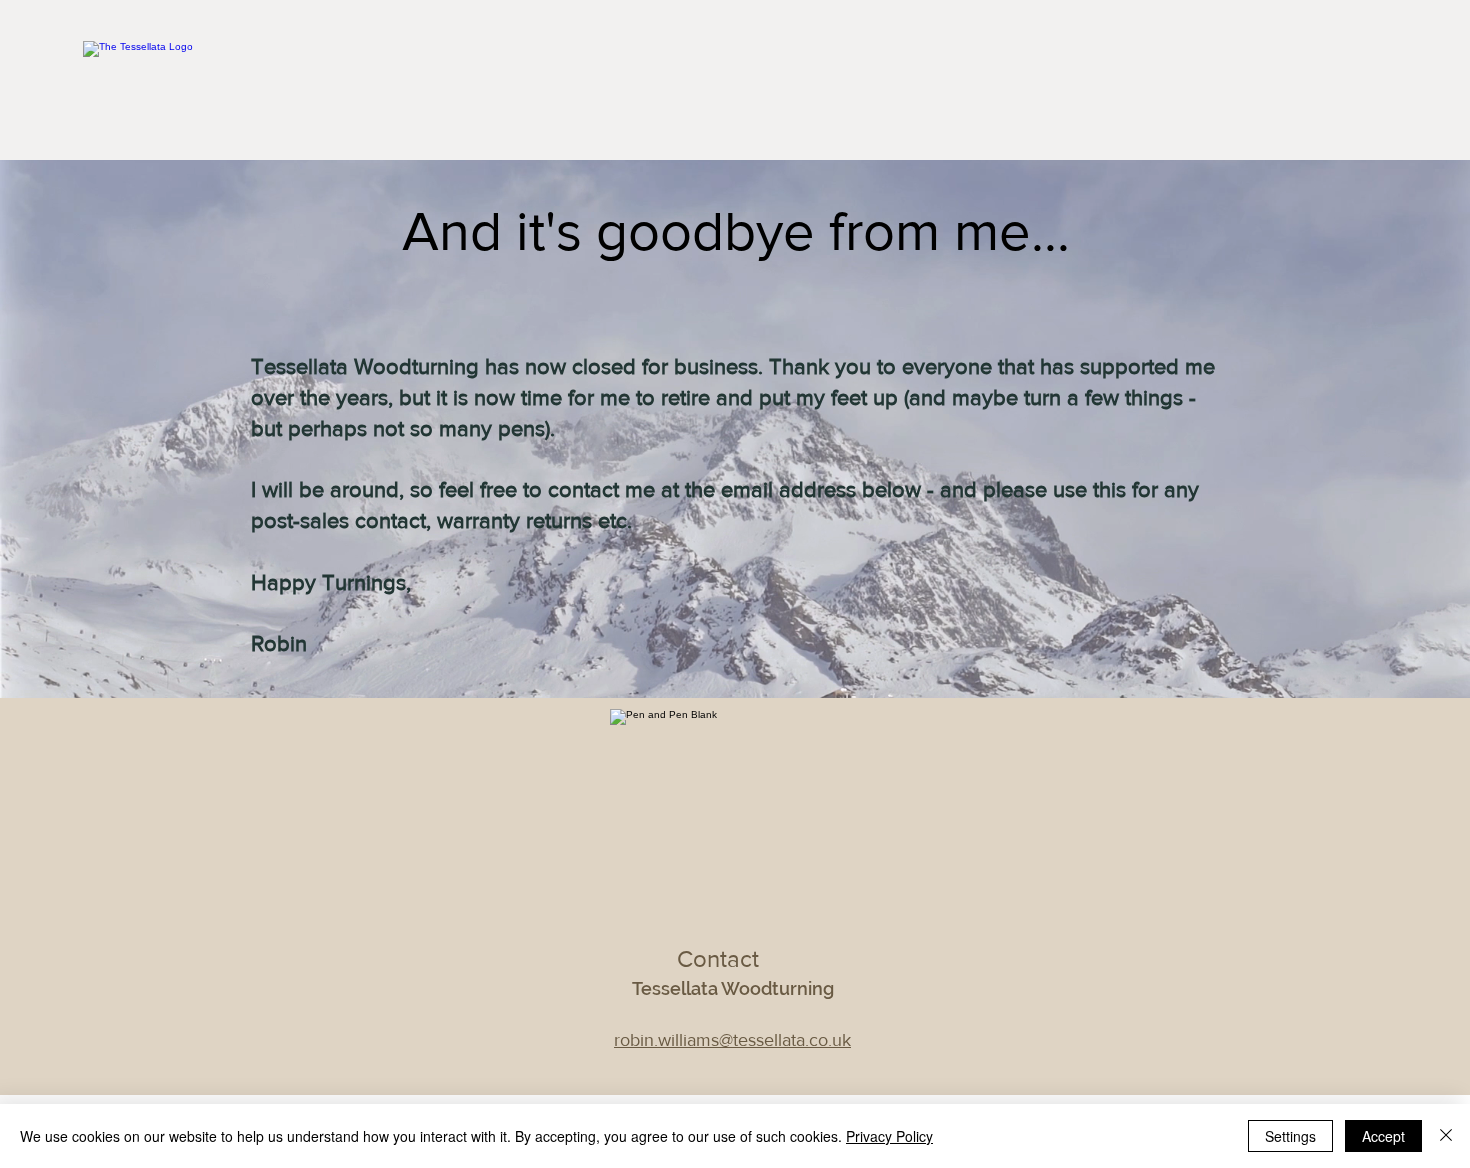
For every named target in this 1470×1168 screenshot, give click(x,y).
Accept (1383, 1136)
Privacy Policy (889, 1136)
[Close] (1446, 1136)
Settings (1290, 1136)
